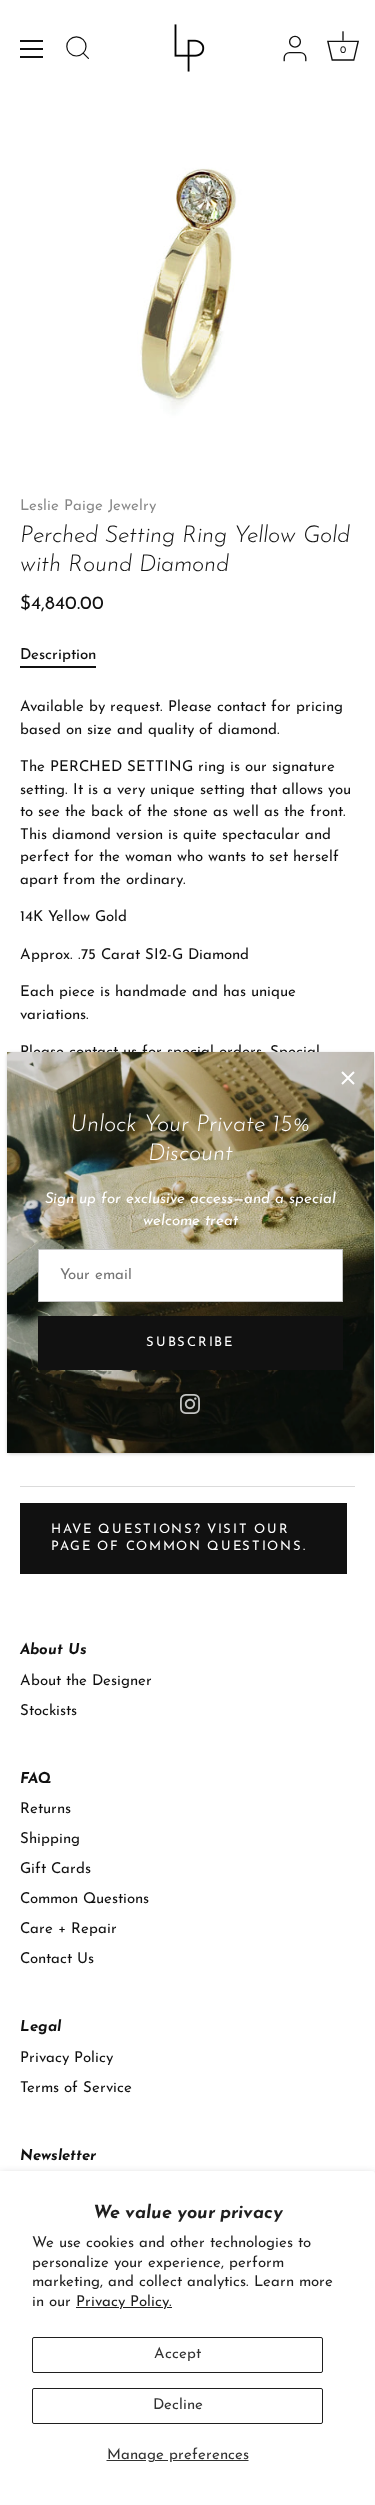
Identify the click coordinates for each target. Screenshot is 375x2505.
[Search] (78, 51)
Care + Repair (68, 1929)
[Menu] (32, 49)
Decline (178, 2405)
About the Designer (86, 1681)
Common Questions (84, 1899)
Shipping (50, 1839)
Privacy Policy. (124, 2302)
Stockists (48, 1711)
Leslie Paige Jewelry (88, 506)
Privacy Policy (66, 2058)
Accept (177, 2354)
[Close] (348, 1078)
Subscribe (189, 1342)
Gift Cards (55, 1869)
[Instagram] (190, 1402)
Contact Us (57, 1959)
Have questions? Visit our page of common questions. (178, 1537)
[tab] (68, 656)
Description (58, 655)
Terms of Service (76, 2088)
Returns (45, 1809)
